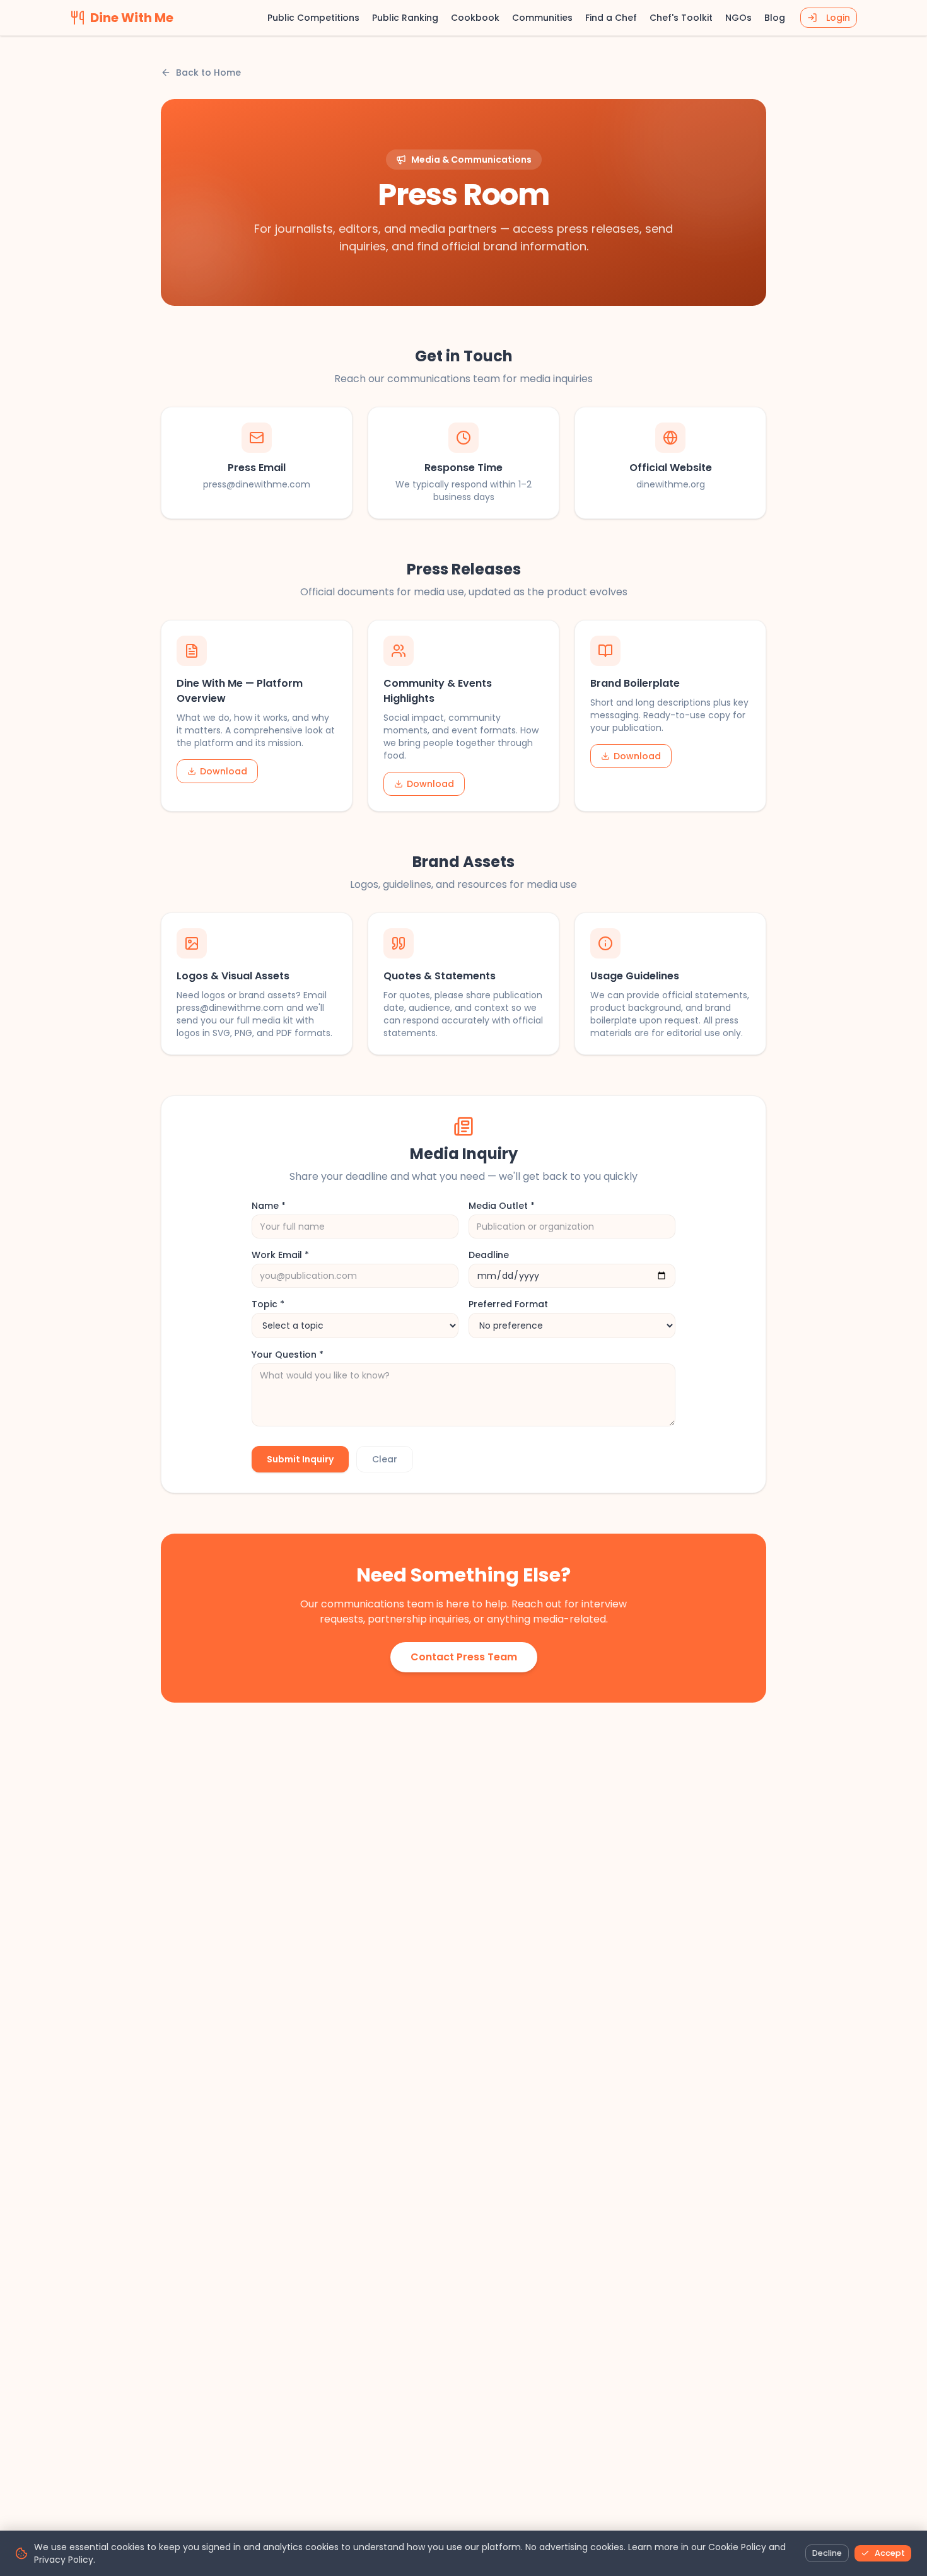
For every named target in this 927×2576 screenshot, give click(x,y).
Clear (385, 1459)
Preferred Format (508, 1304)
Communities (542, 18)
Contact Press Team (464, 1657)
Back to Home (208, 73)
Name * (269, 1206)
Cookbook (475, 18)
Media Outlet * (502, 1206)
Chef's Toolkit (681, 18)
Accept (890, 2553)
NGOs (738, 18)
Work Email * (280, 1255)
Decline (827, 2553)
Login (838, 18)
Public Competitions (313, 18)
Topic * (268, 1304)
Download (224, 771)
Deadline (489, 1255)
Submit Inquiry (300, 1459)
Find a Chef (611, 18)
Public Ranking (405, 18)
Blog (775, 18)
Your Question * (288, 1355)
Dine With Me (132, 18)
